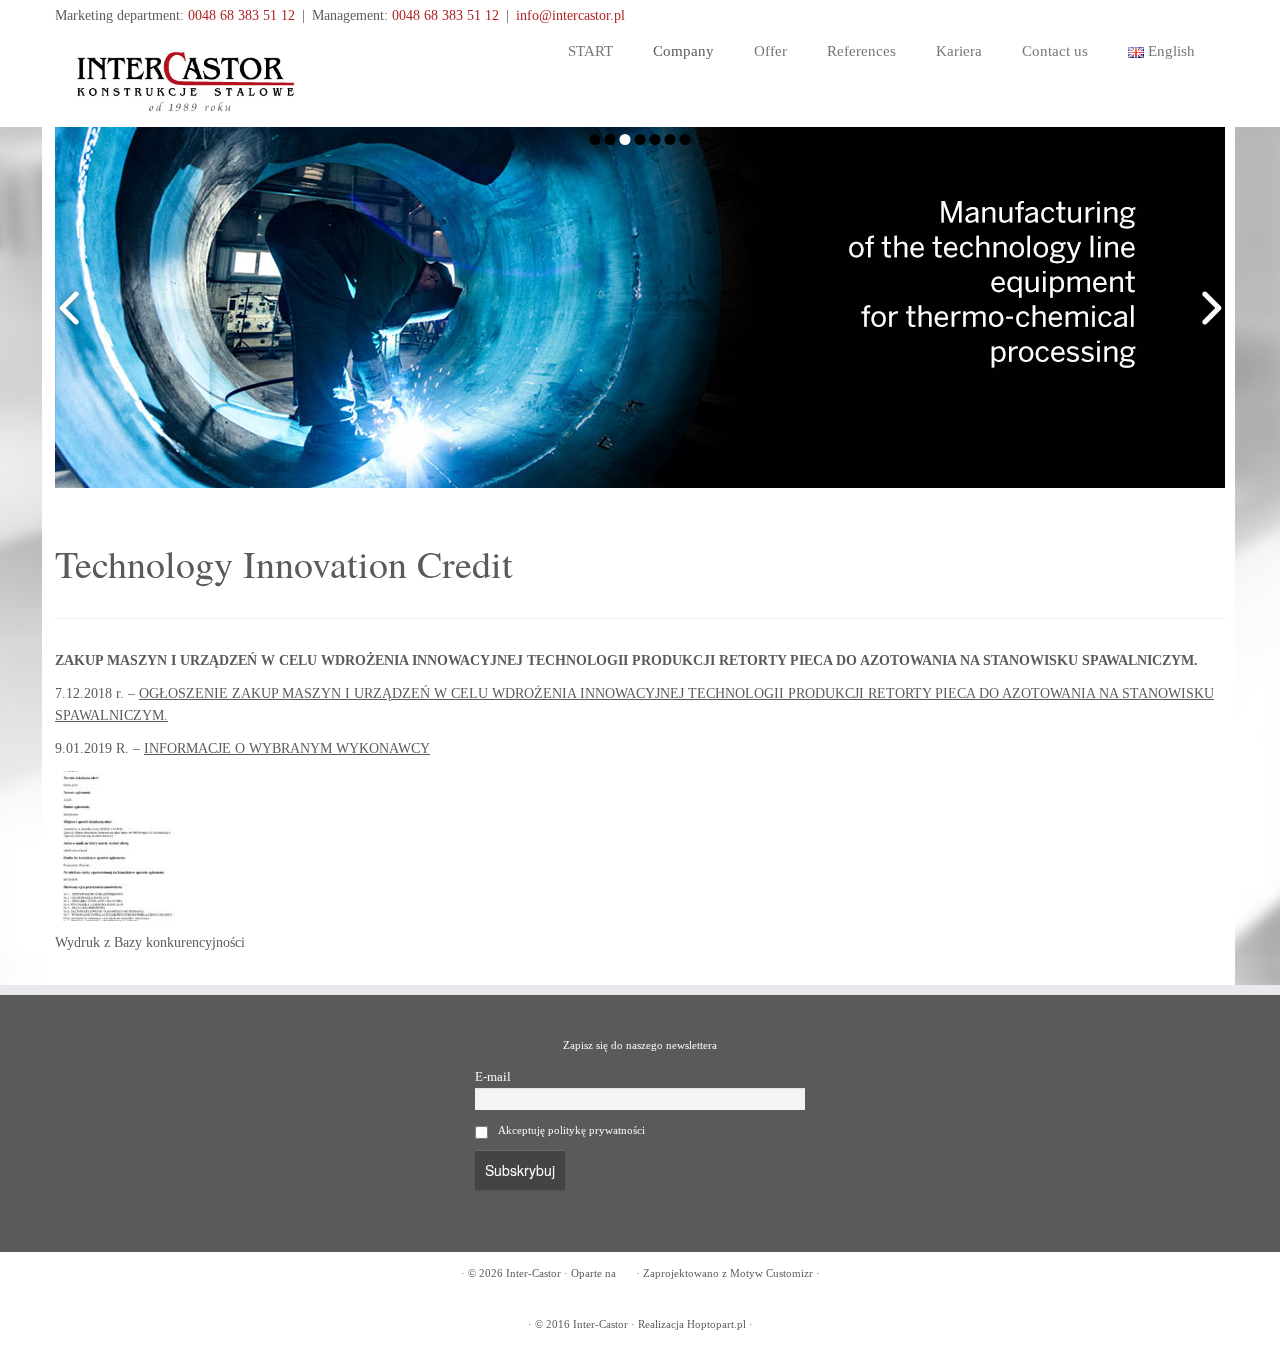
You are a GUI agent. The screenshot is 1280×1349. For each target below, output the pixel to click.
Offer (770, 51)
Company (683, 51)
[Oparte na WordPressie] (626, 1270)
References (861, 51)
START (590, 51)
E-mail (493, 1077)
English (1169, 51)
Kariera (959, 51)
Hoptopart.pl (716, 1324)
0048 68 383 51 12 (241, 15)
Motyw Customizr (771, 1273)
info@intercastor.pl (570, 15)
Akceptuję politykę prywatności (571, 1130)
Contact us (1055, 51)
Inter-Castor (533, 1273)
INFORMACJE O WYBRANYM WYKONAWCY (287, 748)
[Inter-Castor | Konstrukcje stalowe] (190, 77)
